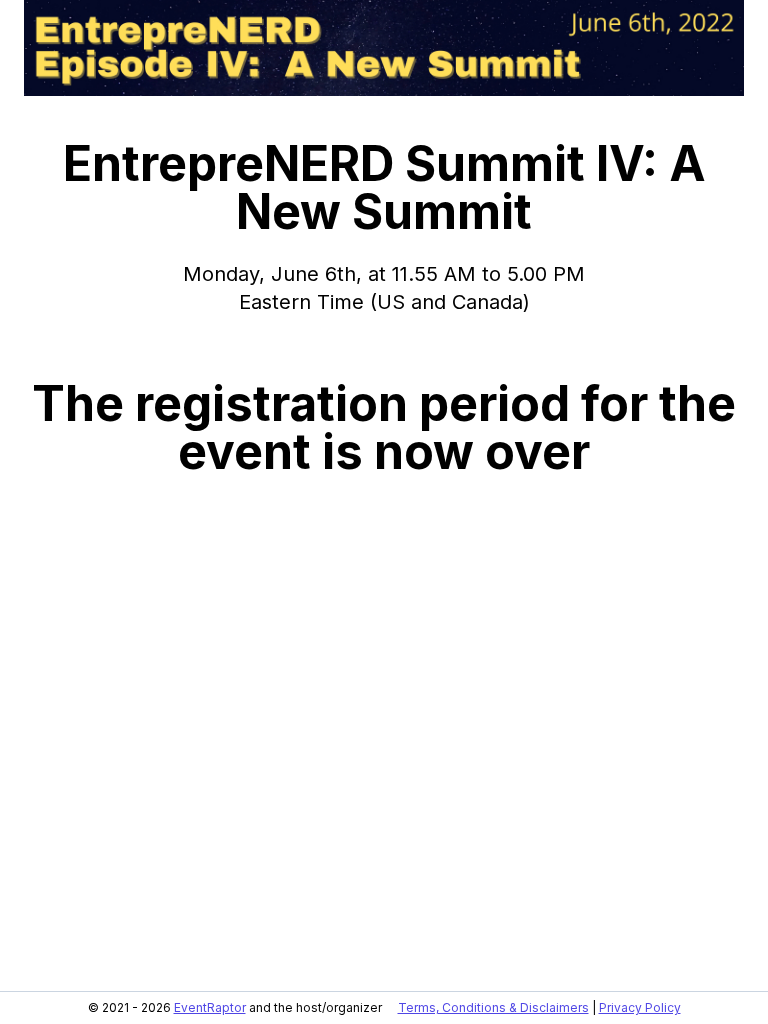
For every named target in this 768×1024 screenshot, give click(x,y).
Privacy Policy (640, 1007)
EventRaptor (210, 1007)
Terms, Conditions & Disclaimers (493, 1007)
